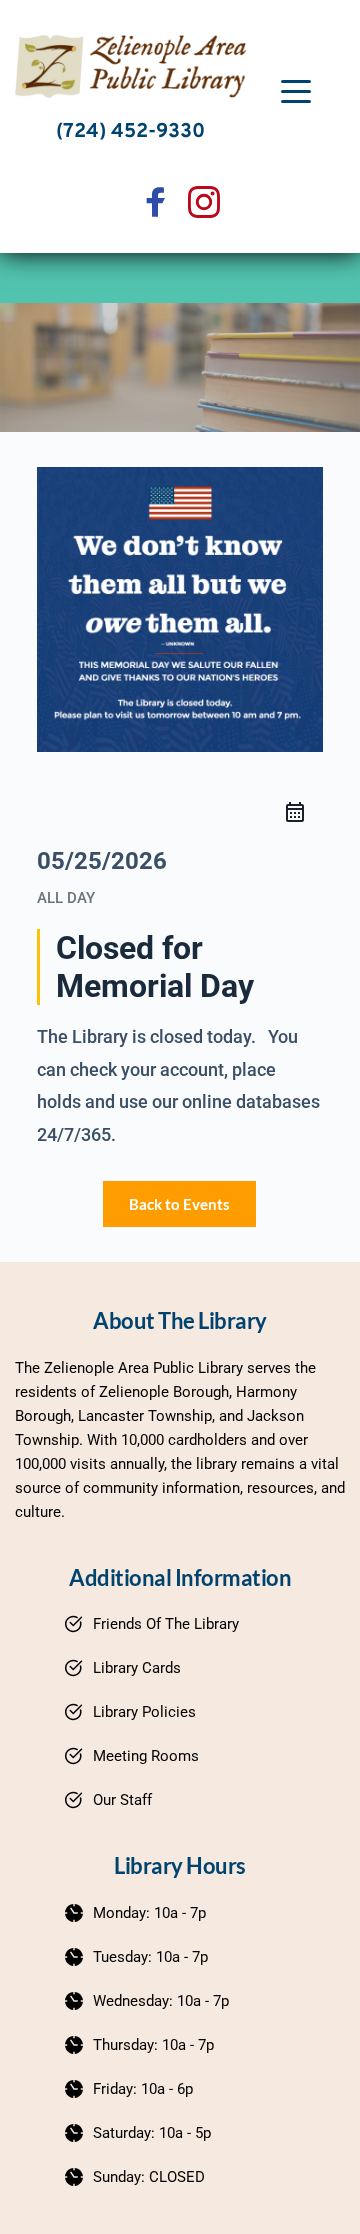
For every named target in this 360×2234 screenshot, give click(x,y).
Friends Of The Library (166, 1624)
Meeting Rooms (146, 1756)
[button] (296, 91)
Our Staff (122, 1800)
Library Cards (137, 1668)
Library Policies (144, 1712)
